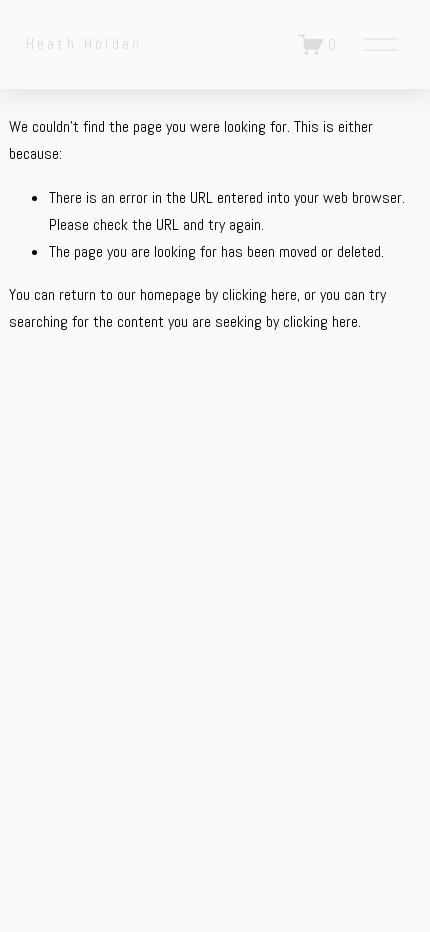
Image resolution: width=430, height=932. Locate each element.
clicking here (259, 294)
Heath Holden (84, 43)
